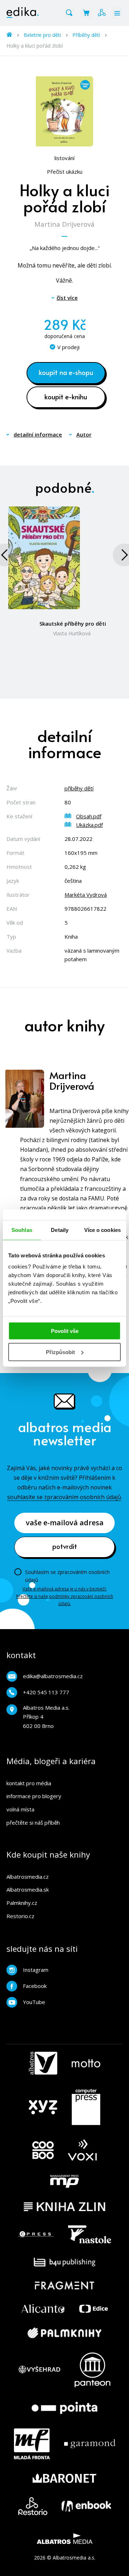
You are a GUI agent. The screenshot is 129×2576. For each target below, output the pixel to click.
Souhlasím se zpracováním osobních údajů (67, 1576)
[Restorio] (33, 2506)
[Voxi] (82, 2150)
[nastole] (90, 2234)
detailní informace (38, 434)
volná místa (20, 1809)
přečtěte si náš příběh (33, 1823)
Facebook (35, 1986)
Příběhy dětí (86, 35)
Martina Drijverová (64, 224)
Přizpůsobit (60, 1352)
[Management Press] (64, 2181)
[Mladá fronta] (32, 2444)
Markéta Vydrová (86, 895)
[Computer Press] (86, 2107)
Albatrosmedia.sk (28, 1889)
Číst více (67, 298)
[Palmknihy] (64, 2333)
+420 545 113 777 (46, 1692)
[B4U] (65, 2262)
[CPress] (36, 2234)
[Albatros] (43, 2063)
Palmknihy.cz (22, 1903)
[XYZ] (43, 2107)
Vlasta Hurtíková (72, 633)
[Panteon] (92, 2370)
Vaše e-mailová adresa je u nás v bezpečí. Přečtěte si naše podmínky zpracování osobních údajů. (65, 1596)
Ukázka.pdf (89, 825)
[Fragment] (65, 2285)
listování (64, 158)
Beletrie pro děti (42, 35)
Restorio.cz (20, 1916)
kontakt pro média (29, 1783)
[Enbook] (86, 2506)
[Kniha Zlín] (64, 2207)
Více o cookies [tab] (102, 1230)
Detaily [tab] (60, 1230)
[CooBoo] (43, 2150)
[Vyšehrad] (39, 2370)
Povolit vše (65, 1331)
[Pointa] (64, 2408)
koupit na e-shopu (66, 372)
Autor (84, 434)
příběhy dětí (79, 788)
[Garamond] (90, 2444)
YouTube (34, 2002)
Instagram (36, 1970)
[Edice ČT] (94, 2309)
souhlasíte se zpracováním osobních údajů (64, 1497)
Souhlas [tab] (22, 1230)
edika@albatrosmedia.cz (53, 1676)
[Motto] (86, 2063)
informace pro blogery (34, 1796)
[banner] (23, 13)
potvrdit (65, 1546)
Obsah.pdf (89, 816)
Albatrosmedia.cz (28, 1877)
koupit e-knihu (66, 396)
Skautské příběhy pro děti (73, 623)
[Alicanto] (43, 2309)
